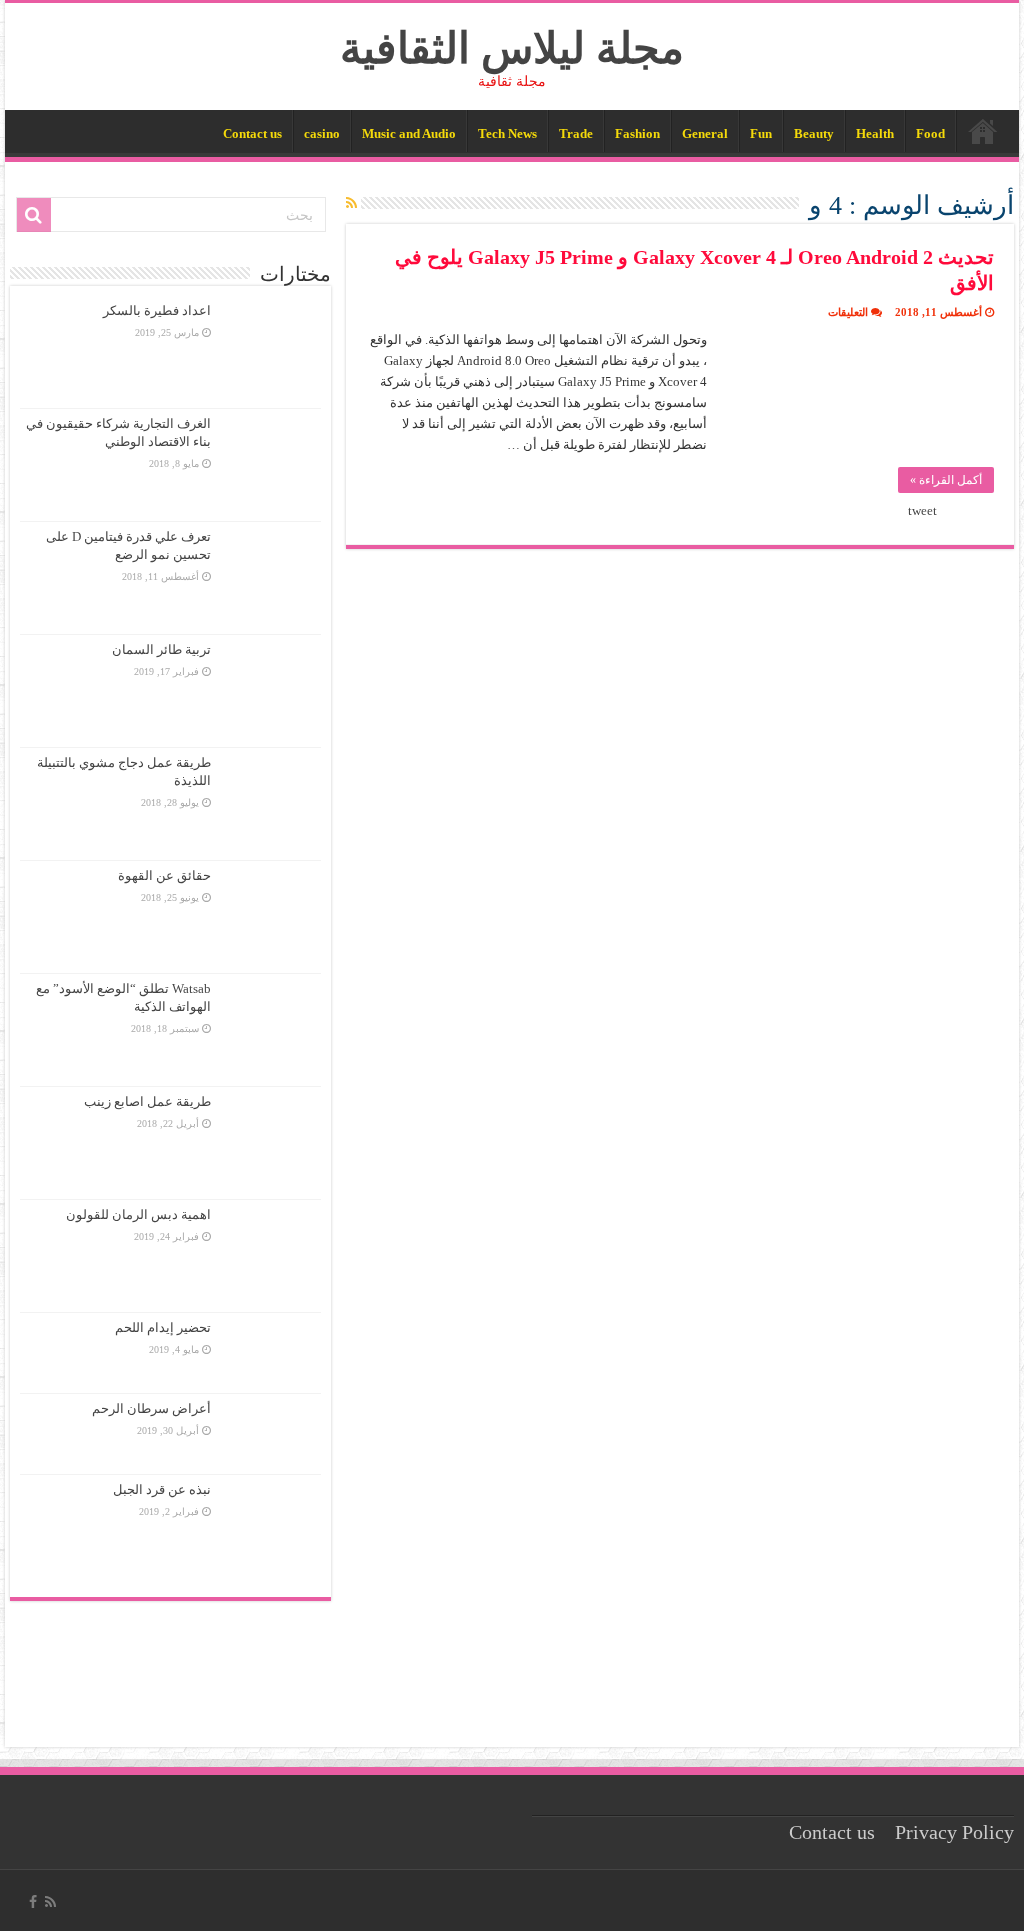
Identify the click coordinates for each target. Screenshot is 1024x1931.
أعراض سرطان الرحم (151, 1408)
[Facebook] (33, 1902)
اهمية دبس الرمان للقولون (138, 1214)
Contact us (252, 133)
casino (322, 133)
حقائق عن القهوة (164, 875)
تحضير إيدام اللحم (163, 1327)
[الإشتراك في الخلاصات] (351, 204)
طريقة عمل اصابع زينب (147, 1101)
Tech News (507, 133)
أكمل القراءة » (946, 480)
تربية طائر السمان (161, 649)
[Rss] (50, 1902)
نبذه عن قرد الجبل (162, 1489)
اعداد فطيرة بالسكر (157, 310)
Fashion (637, 133)
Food (930, 133)
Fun (761, 133)
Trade (576, 133)
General (705, 133)
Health (875, 133)
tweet (922, 510)
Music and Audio (409, 133)
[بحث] (34, 215)
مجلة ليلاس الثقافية (512, 48)
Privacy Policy (954, 1832)
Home (983, 131)
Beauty (814, 133)
